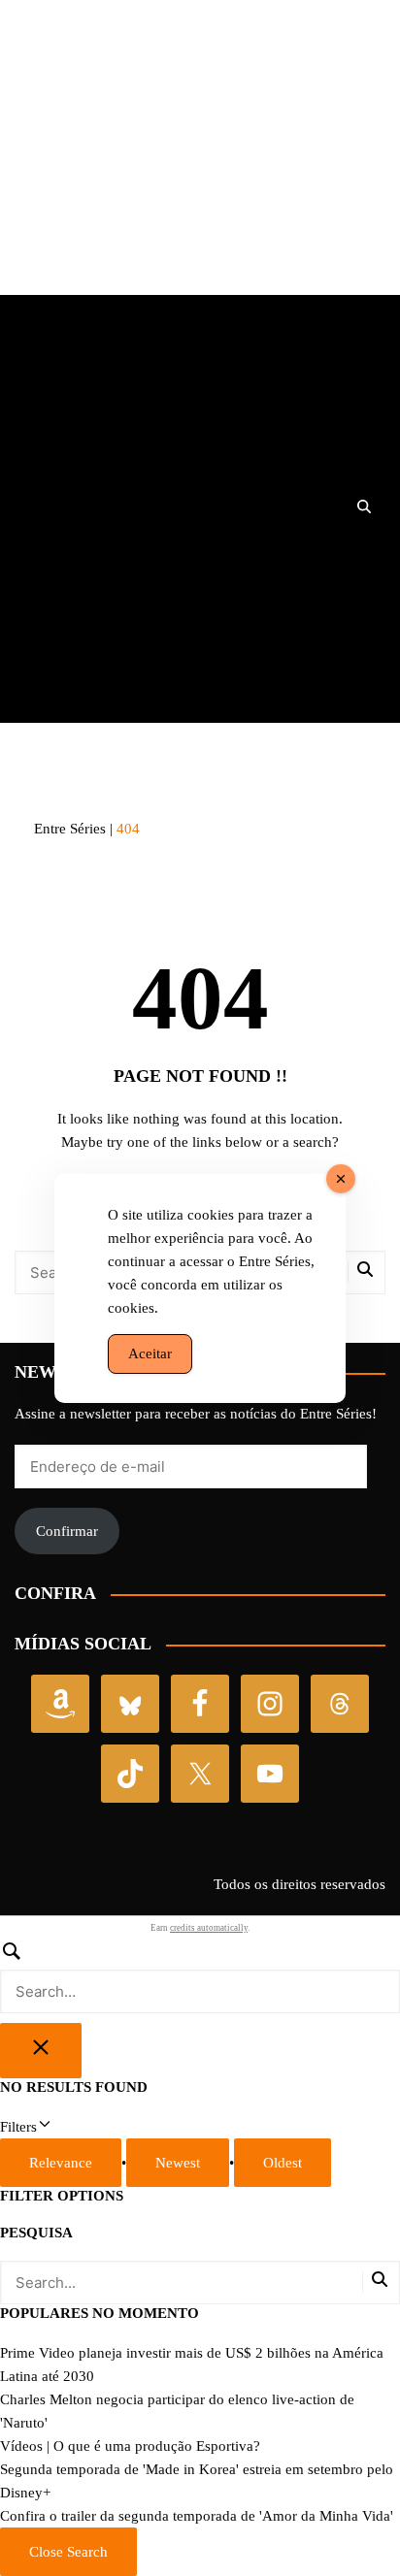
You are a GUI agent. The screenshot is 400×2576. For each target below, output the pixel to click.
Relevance (61, 2163)
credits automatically (209, 1928)
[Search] (200, 1976)
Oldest (283, 2163)
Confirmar (67, 1531)
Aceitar (150, 1353)
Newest (178, 2163)
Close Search (68, 2552)
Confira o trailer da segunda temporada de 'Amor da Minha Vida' (197, 2516)
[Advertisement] (200, 159)
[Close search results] (41, 2051)
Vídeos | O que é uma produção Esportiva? (130, 2446)
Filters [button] (43, 2128)
